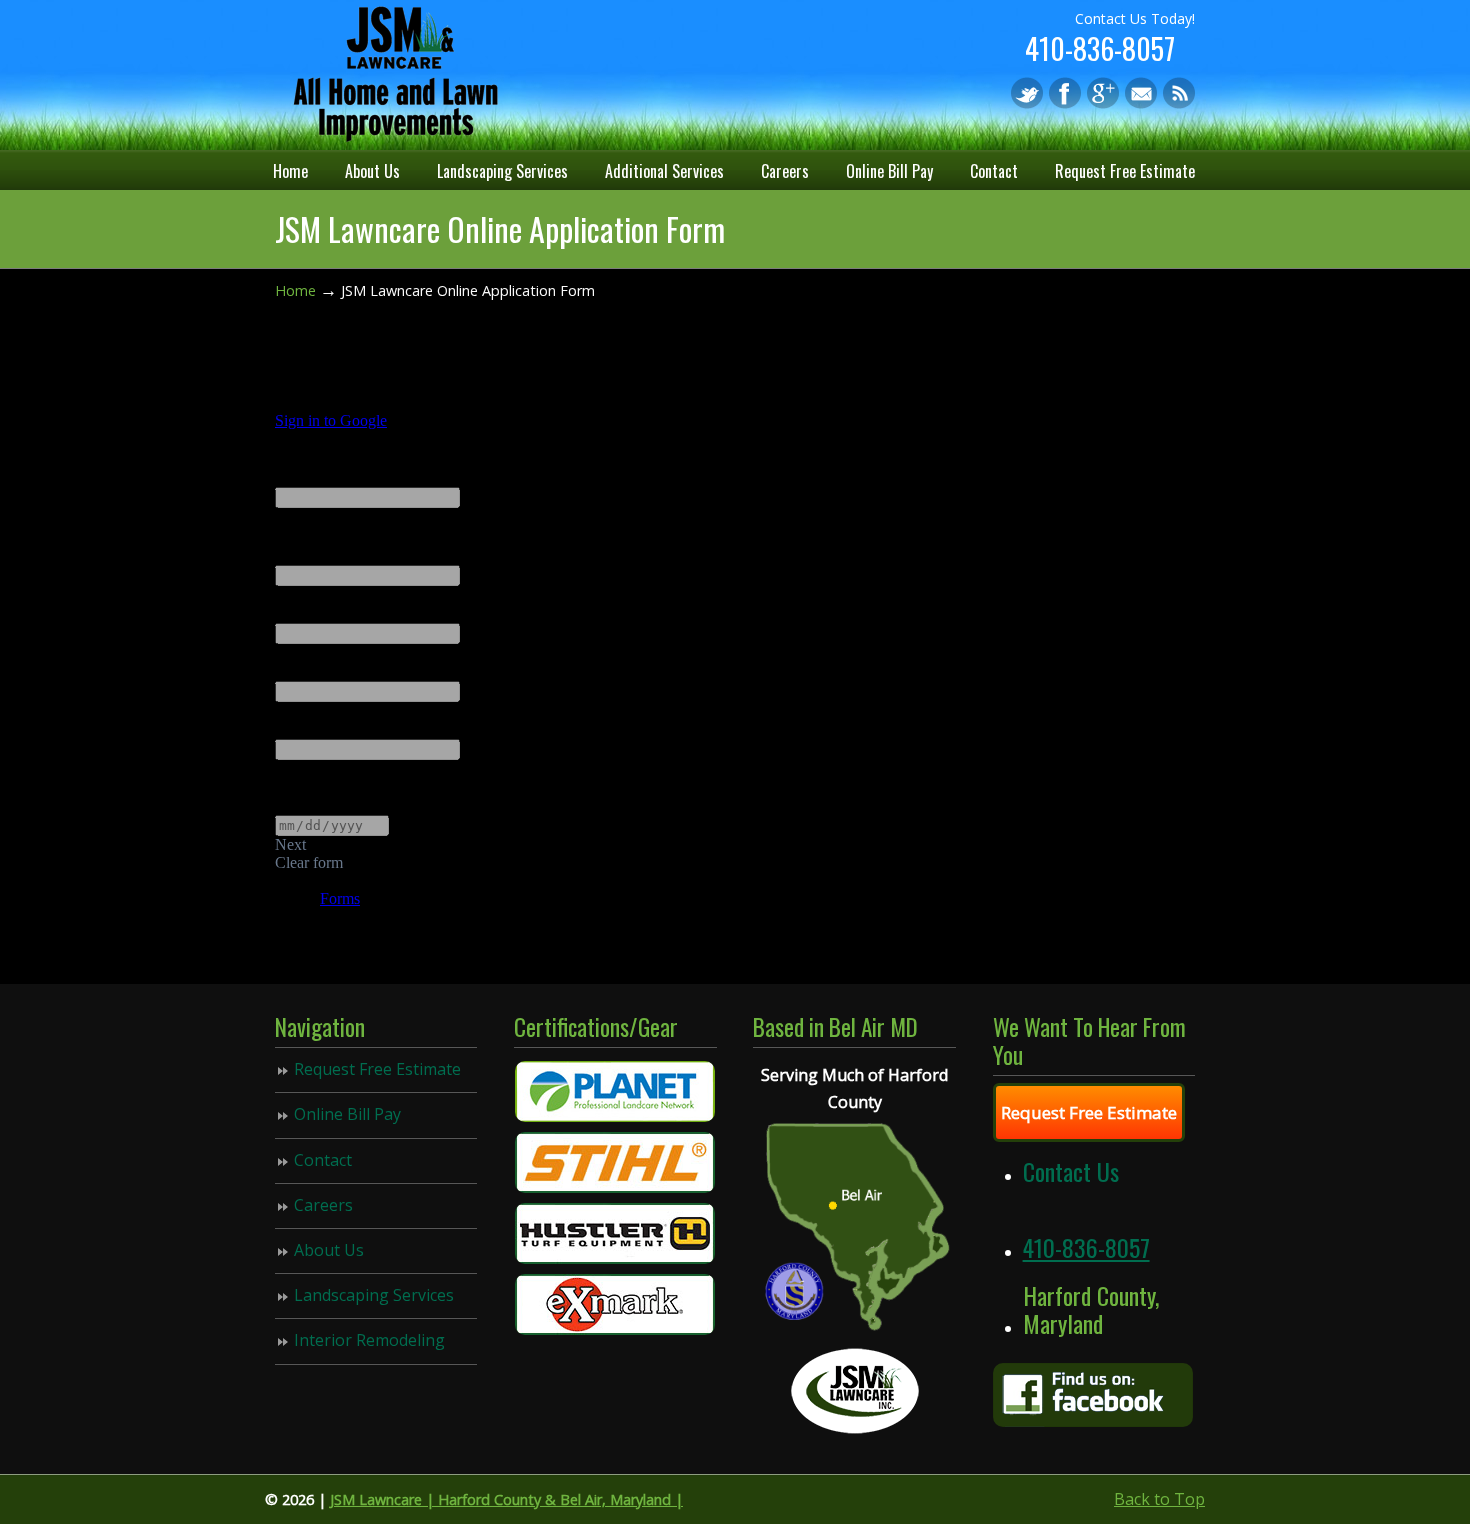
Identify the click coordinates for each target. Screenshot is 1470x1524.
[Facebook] (1065, 103)
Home (295, 290)
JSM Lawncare (395, 74)
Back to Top (1159, 1499)
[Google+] (1103, 103)
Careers (323, 1205)
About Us (329, 1250)
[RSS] (1179, 103)
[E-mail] (1141, 103)
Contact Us (1071, 1171)
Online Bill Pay (347, 1114)
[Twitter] (1027, 103)
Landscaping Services (374, 1295)
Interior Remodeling (369, 1340)
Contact (323, 1160)
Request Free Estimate (377, 1069)
